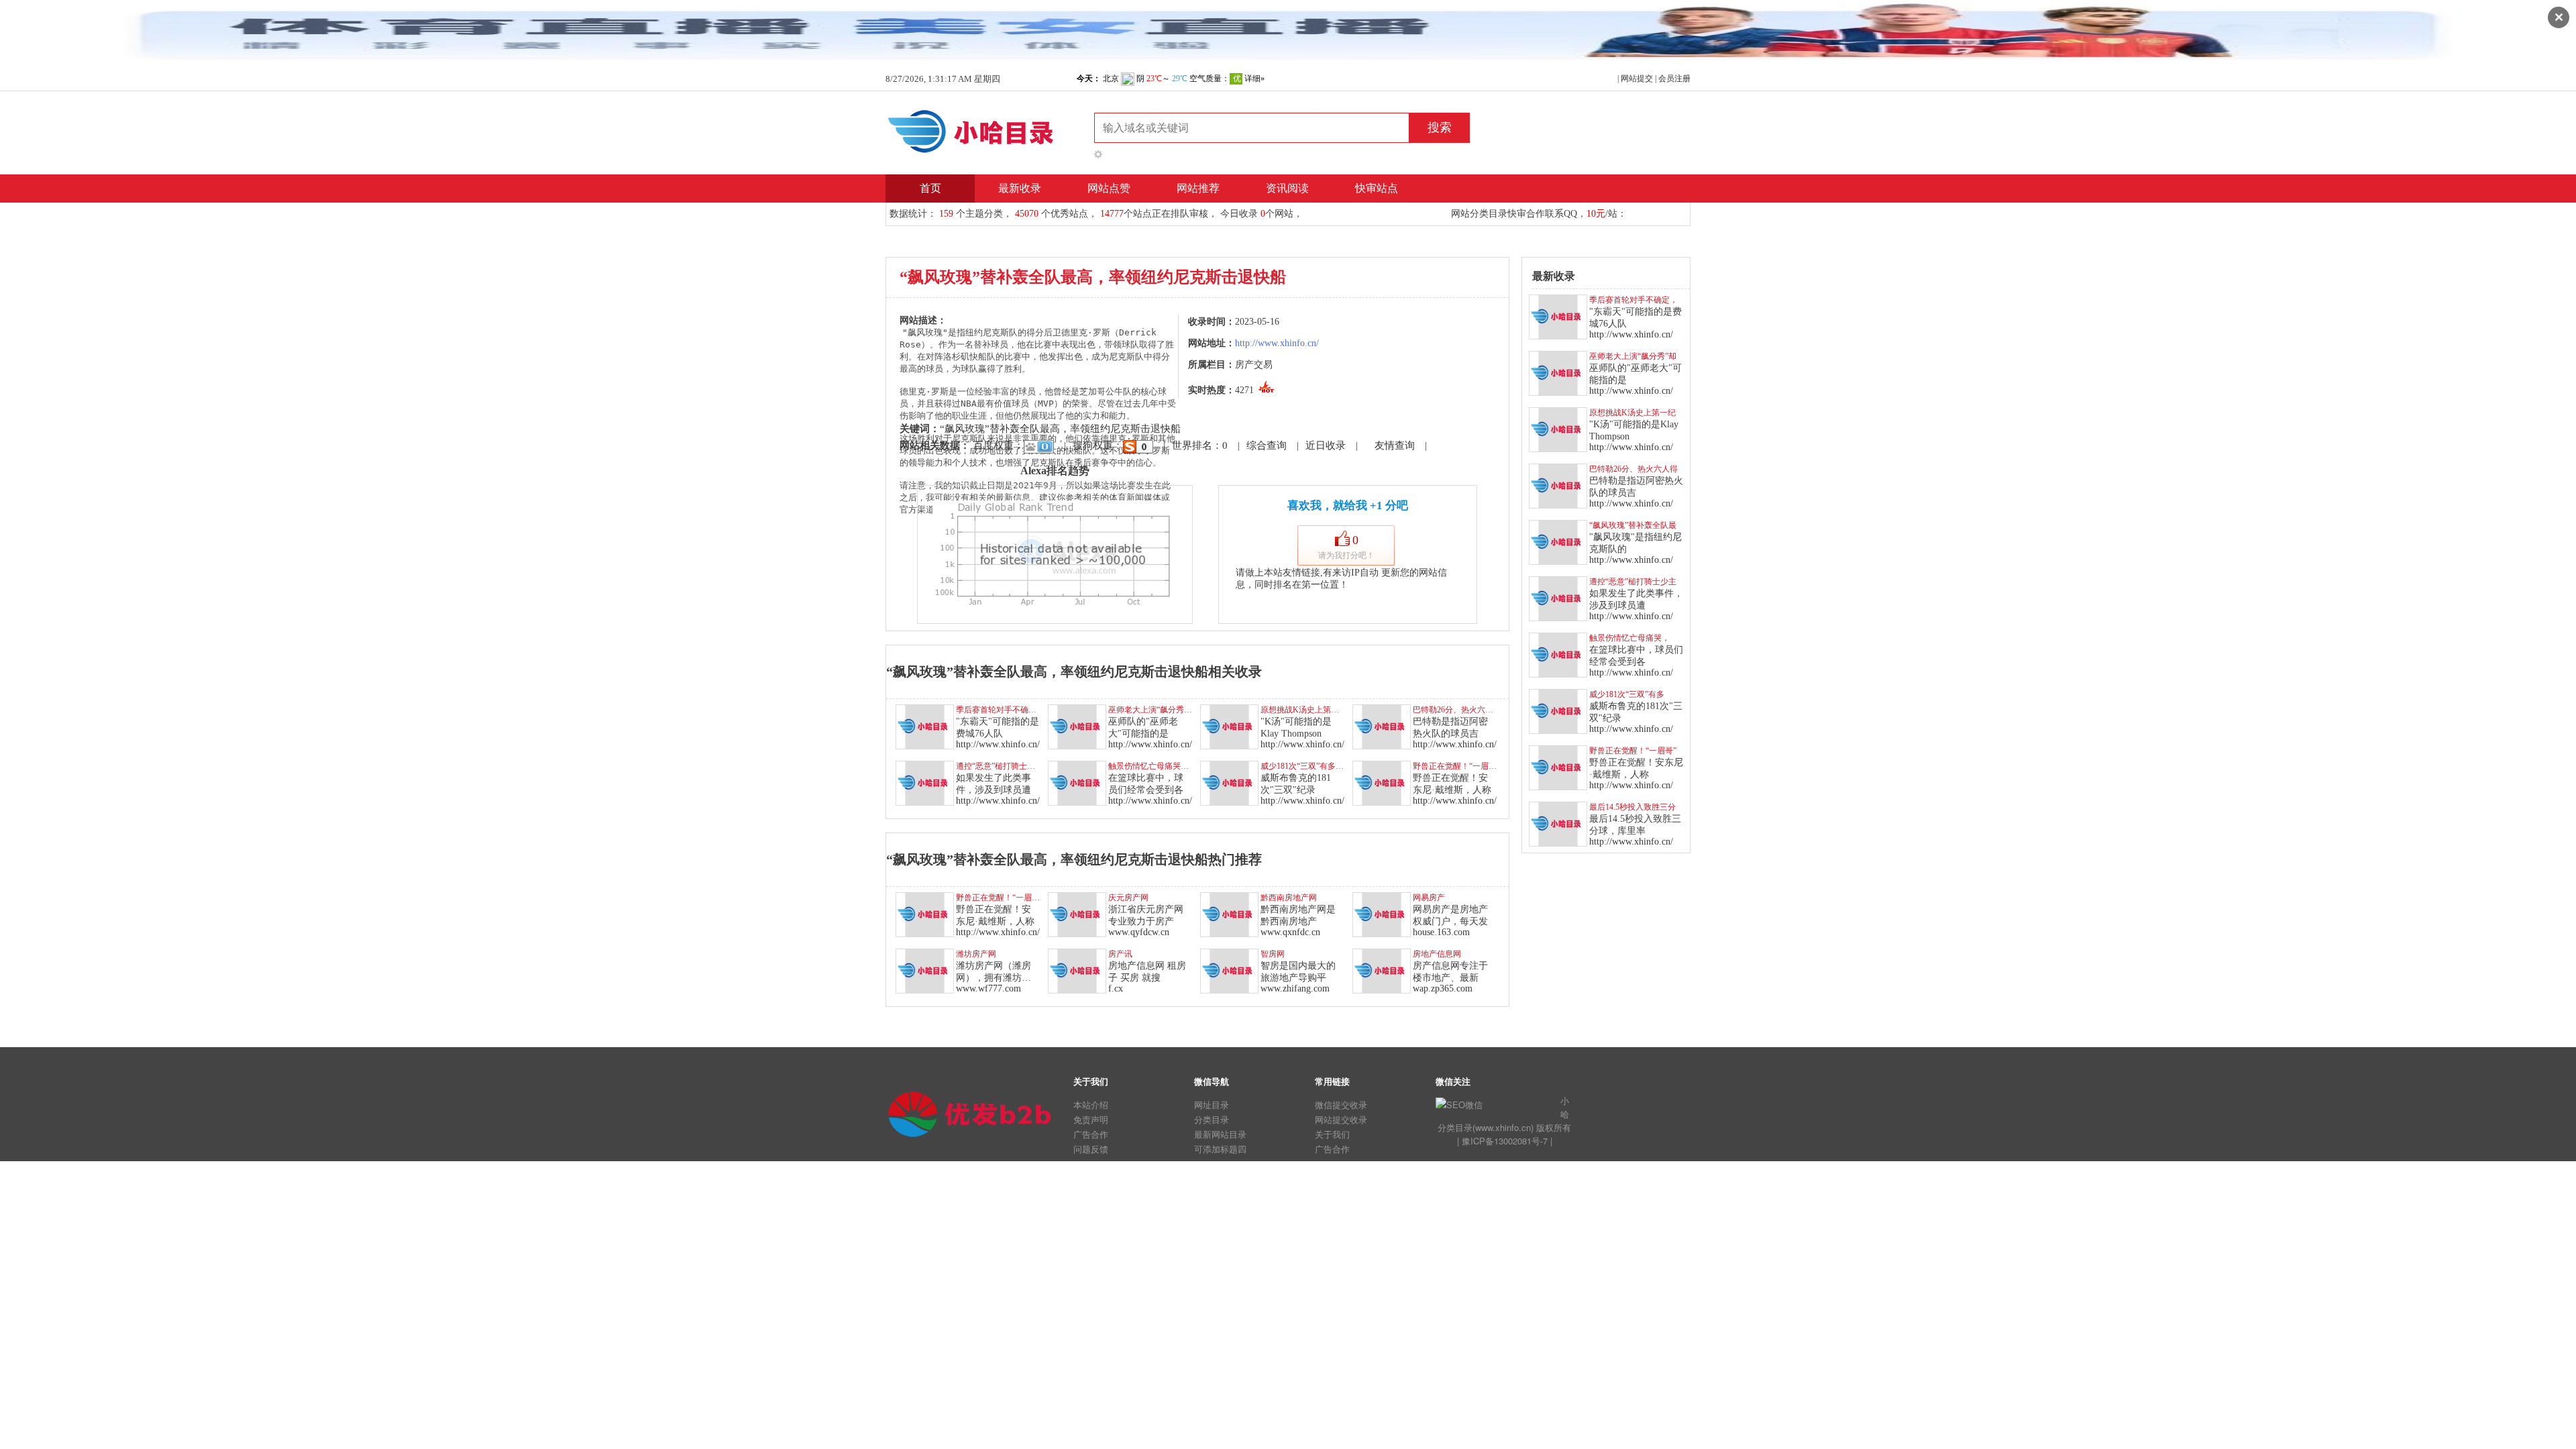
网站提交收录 (1341, 1119)
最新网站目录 (1220, 1134)
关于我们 (1332, 1134)
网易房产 (1429, 898)
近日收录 (1326, 445)
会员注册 (1674, 78)
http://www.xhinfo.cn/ (1277, 343)
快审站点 (1377, 188)
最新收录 (1020, 188)
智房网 (1273, 954)
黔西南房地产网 (1289, 898)
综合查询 (1267, 445)
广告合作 (1091, 1134)
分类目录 (1212, 1119)
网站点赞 (1109, 188)
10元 (1596, 214)
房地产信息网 (1437, 954)
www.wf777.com (988, 988)
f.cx (1116, 988)
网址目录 (1212, 1105)
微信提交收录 (1341, 1105)
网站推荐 (1198, 188)
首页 (930, 188)
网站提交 (1637, 78)
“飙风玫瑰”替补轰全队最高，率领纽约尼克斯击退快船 (1060, 429)
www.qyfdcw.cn (1139, 932)
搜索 (1440, 127)
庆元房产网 (1128, 898)
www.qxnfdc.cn (1290, 932)
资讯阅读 (1287, 188)
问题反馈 (1091, 1149)
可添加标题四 (1220, 1149)
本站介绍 (1091, 1105)
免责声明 (1091, 1119)
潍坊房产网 (976, 954)
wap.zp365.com (1443, 988)
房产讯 (1120, 954)
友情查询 (1395, 445)
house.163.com (1441, 932)
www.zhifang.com (1295, 988)
